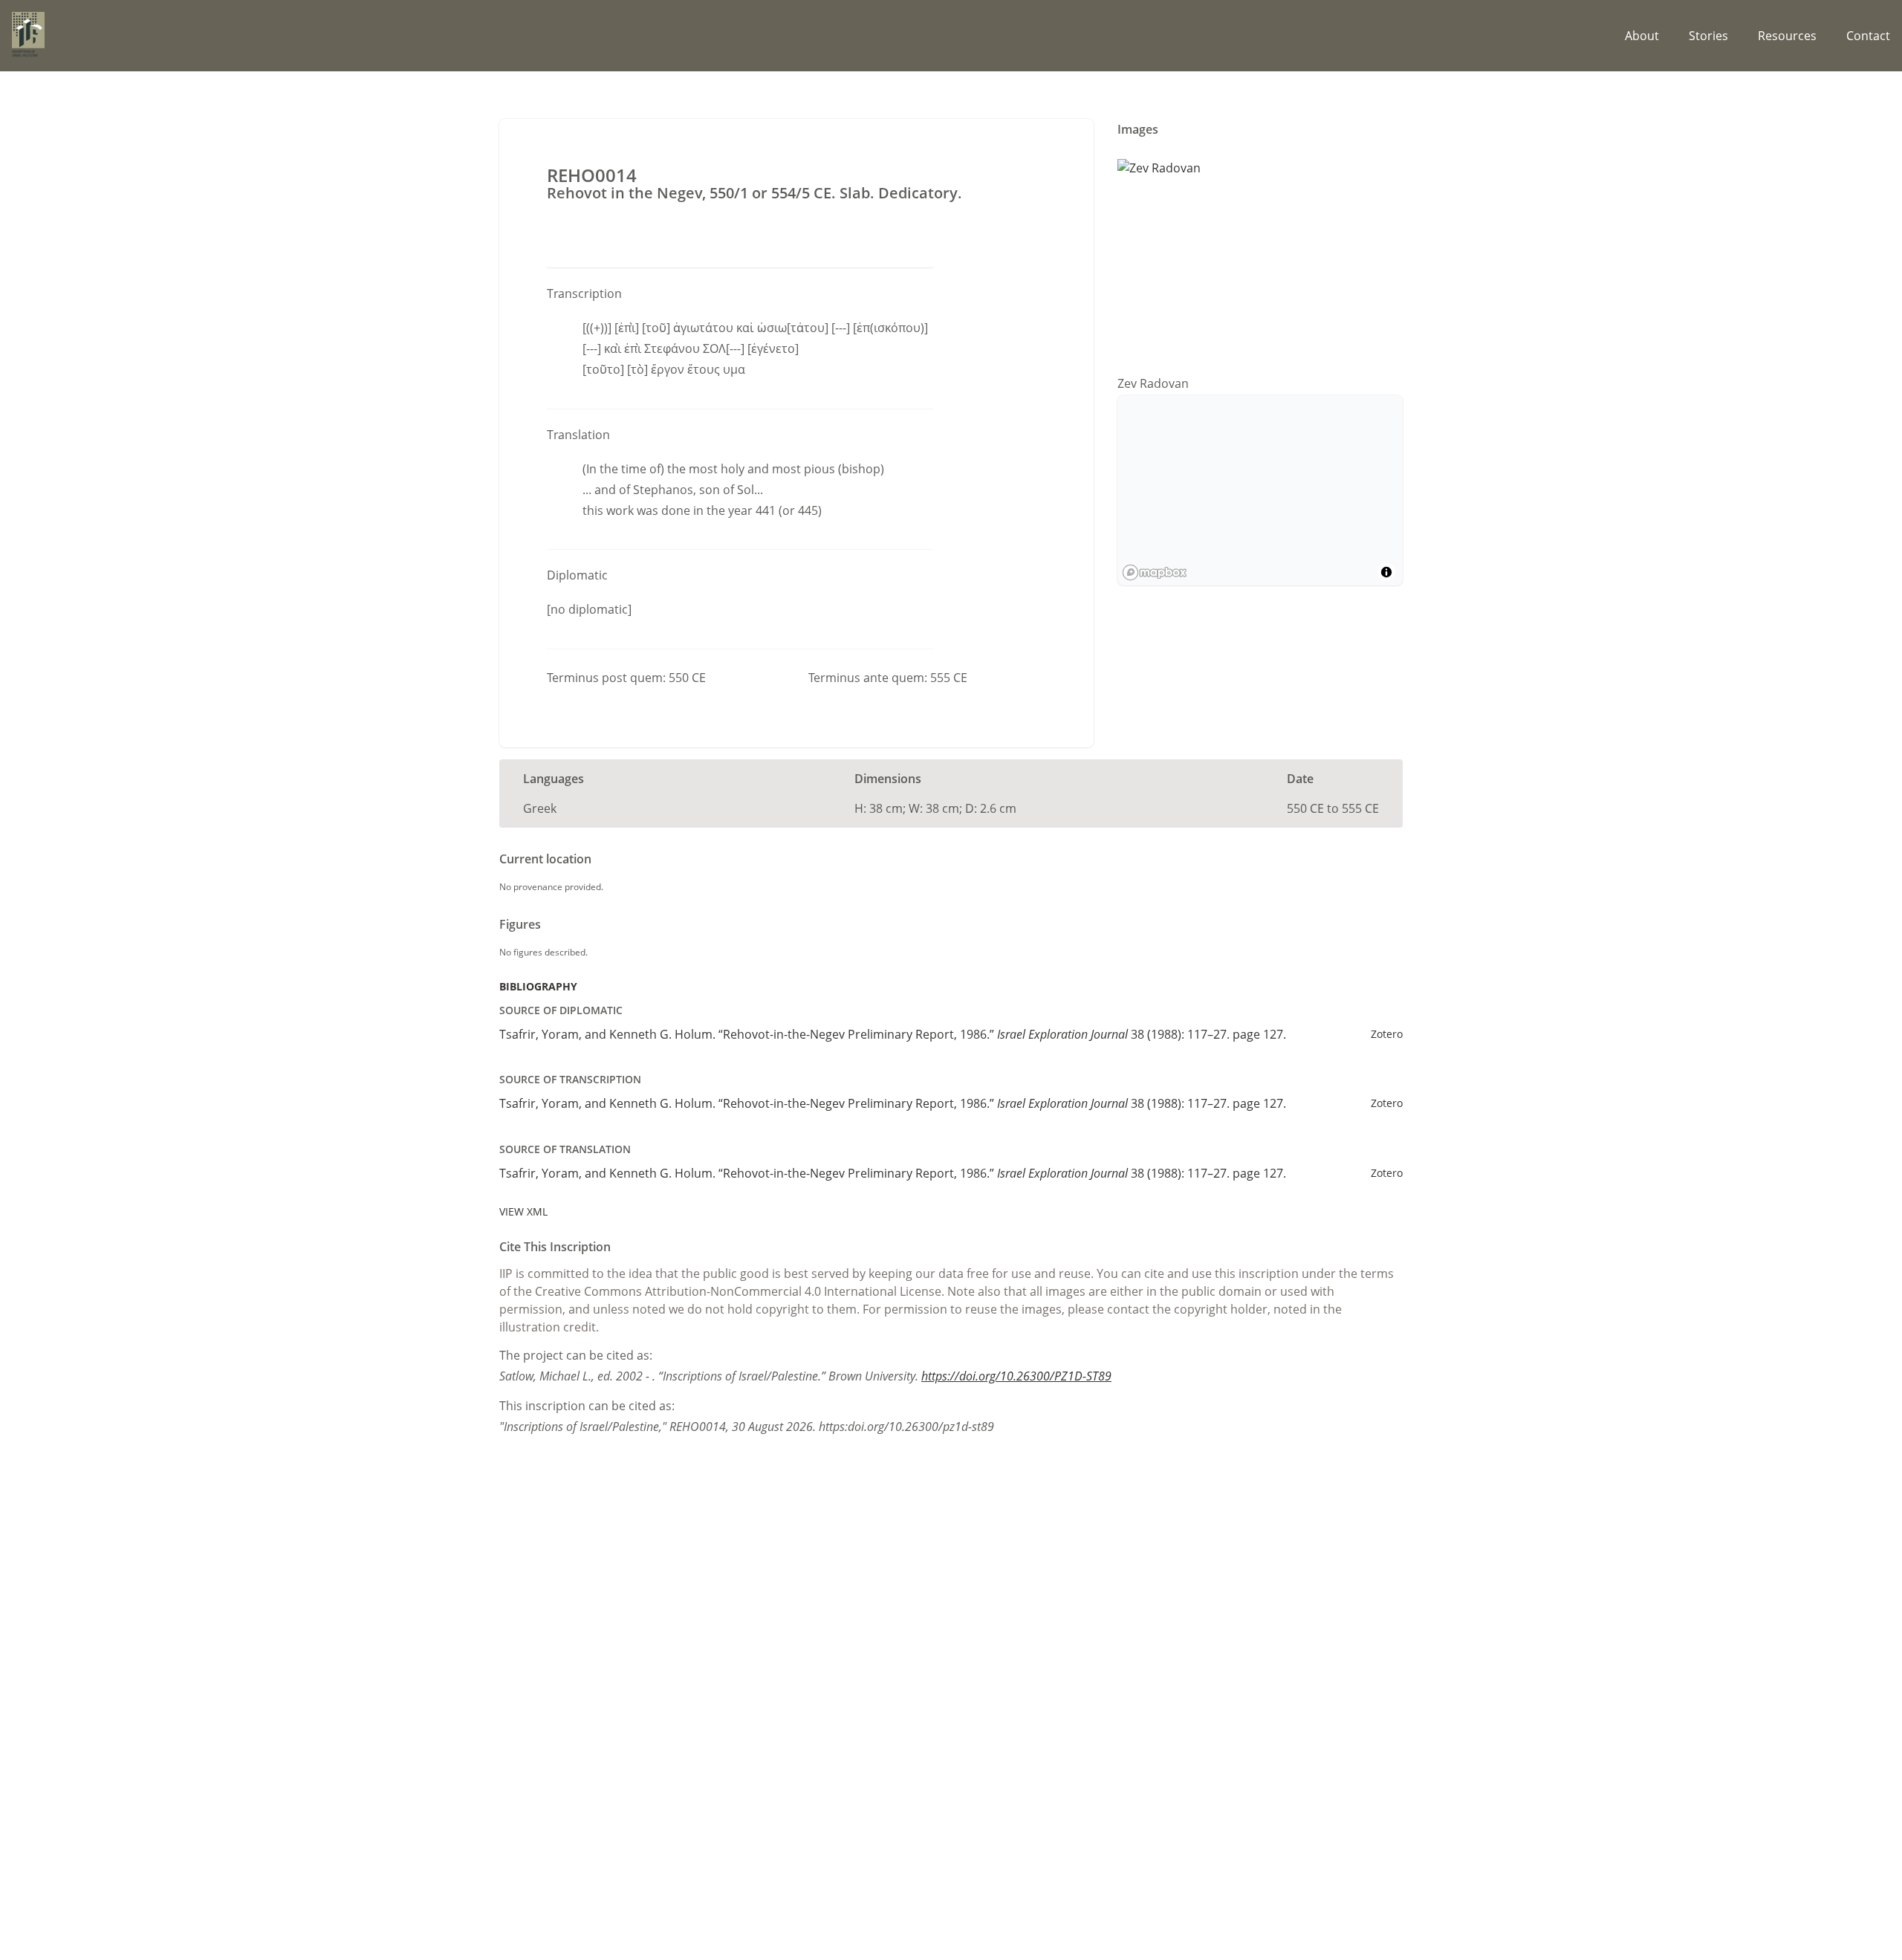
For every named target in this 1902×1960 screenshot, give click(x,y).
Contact (1868, 36)
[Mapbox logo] (1155, 572)
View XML (523, 1211)
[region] (1260, 490)
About (1642, 36)
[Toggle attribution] (1386, 572)
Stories (1708, 36)
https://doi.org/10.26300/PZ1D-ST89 (1016, 1376)
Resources (1787, 36)
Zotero (1387, 1034)
